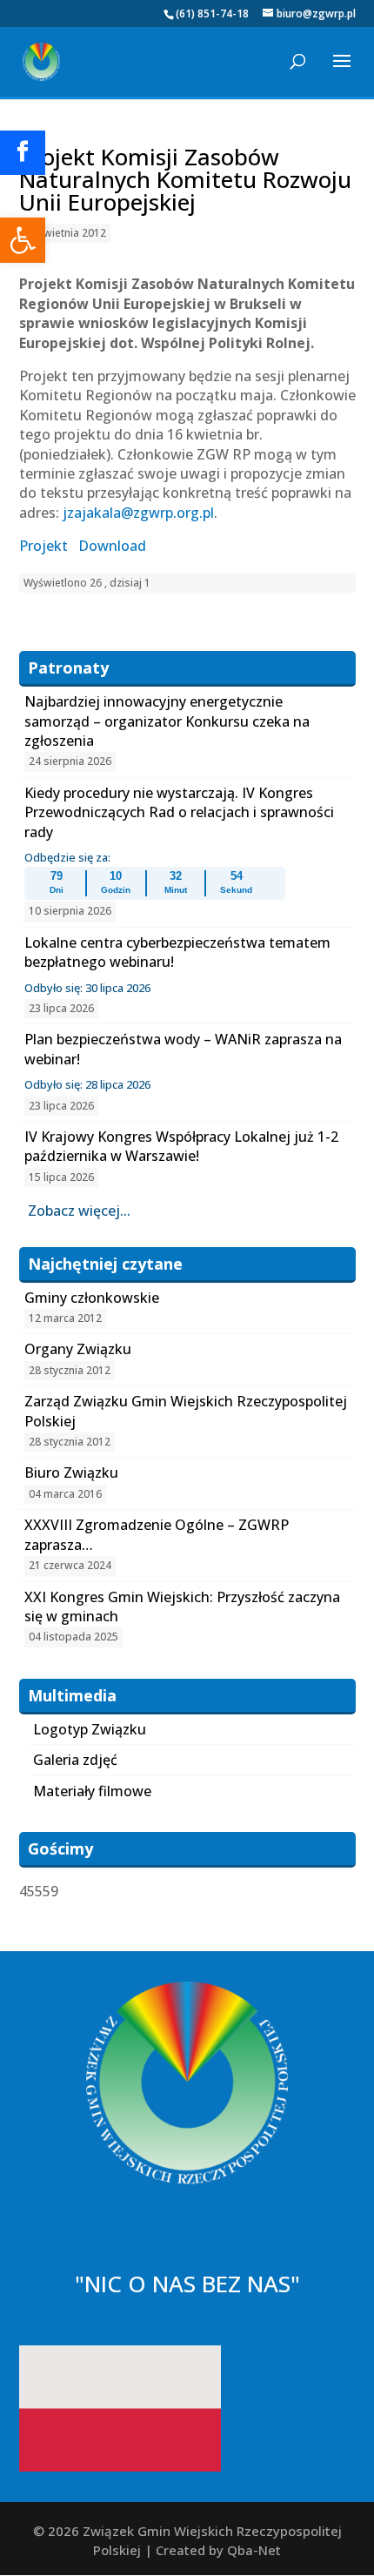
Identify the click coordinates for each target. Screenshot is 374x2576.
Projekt (43, 546)
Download (112, 546)
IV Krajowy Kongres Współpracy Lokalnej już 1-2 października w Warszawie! (181, 1146)
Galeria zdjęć (75, 1760)
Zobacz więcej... (79, 1211)
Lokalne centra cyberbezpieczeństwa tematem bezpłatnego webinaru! (177, 952)
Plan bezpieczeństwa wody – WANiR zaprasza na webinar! (183, 1049)
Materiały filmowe (92, 1791)
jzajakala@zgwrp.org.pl (138, 513)
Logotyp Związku (90, 1729)
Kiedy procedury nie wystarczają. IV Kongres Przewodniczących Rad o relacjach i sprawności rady (179, 812)
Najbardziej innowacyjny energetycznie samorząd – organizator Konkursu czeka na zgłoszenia (167, 721)
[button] (23, 240)
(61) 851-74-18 (212, 13)
